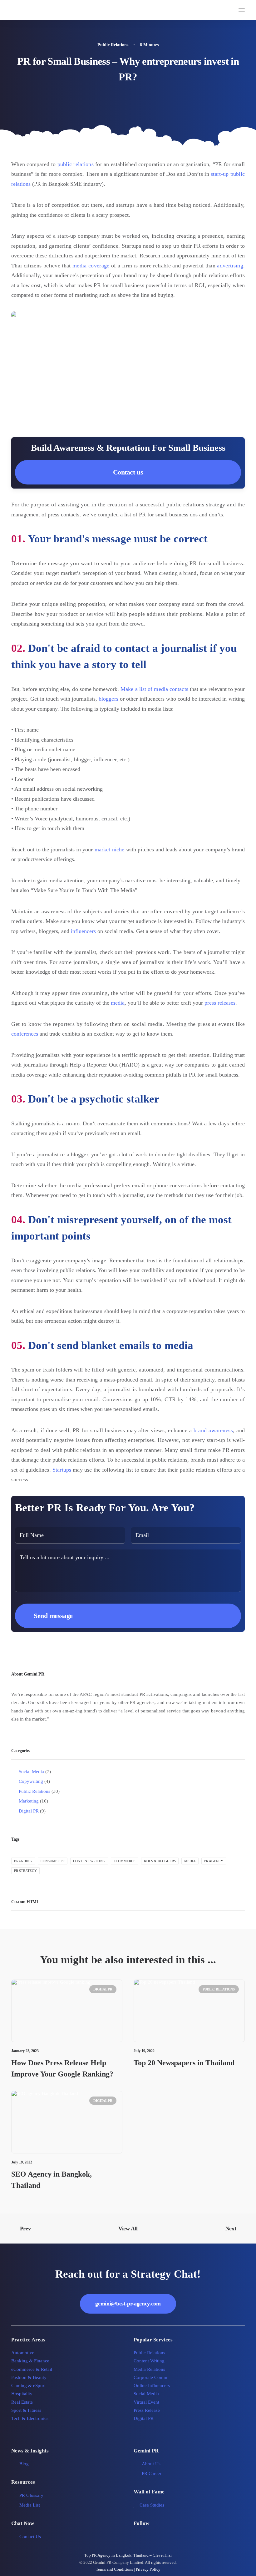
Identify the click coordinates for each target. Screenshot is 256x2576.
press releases (220, 1003)
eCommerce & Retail (32, 2369)
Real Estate (22, 2402)
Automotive (23, 2353)
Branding (23, 1861)
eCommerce (125, 1861)
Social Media (146, 2394)
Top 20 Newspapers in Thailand (184, 2063)
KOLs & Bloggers (160, 1861)
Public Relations (113, 45)
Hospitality (22, 2394)
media (118, 1003)
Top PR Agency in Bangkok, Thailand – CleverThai (128, 2555)
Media (190, 1861)
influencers (83, 931)
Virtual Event (146, 2402)
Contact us (128, 472)
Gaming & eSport (28, 2386)
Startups (62, 1470)
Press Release (147, 2410)
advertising (230, 266)
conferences (25, 1034)
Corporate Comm (150, 2377)
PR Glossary (31, 2495)
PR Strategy (25, 1871)
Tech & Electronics (30, 2418)
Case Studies (152, 2505)
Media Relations (149, 2369)
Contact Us (30, 2537)
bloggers (108, 699)
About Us (151, 2464)
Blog (24, 2464)
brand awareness (213, 1430)
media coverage (91, 266)
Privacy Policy (148, 2569)
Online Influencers (152, 2386)
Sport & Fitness (26, 2410)
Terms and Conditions (114, 2569)
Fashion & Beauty (29, 2377)
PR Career (152, 2473)
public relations (76, 164)
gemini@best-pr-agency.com (128, 2304)
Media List (30, 2505)
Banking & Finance (30, 2361)
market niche (110, 849)
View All (128, 2229)
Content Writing (89, 1861)
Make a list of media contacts (154, 689)
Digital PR (103, 1989)
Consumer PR (53, 1861)
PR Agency (214, 1861)
